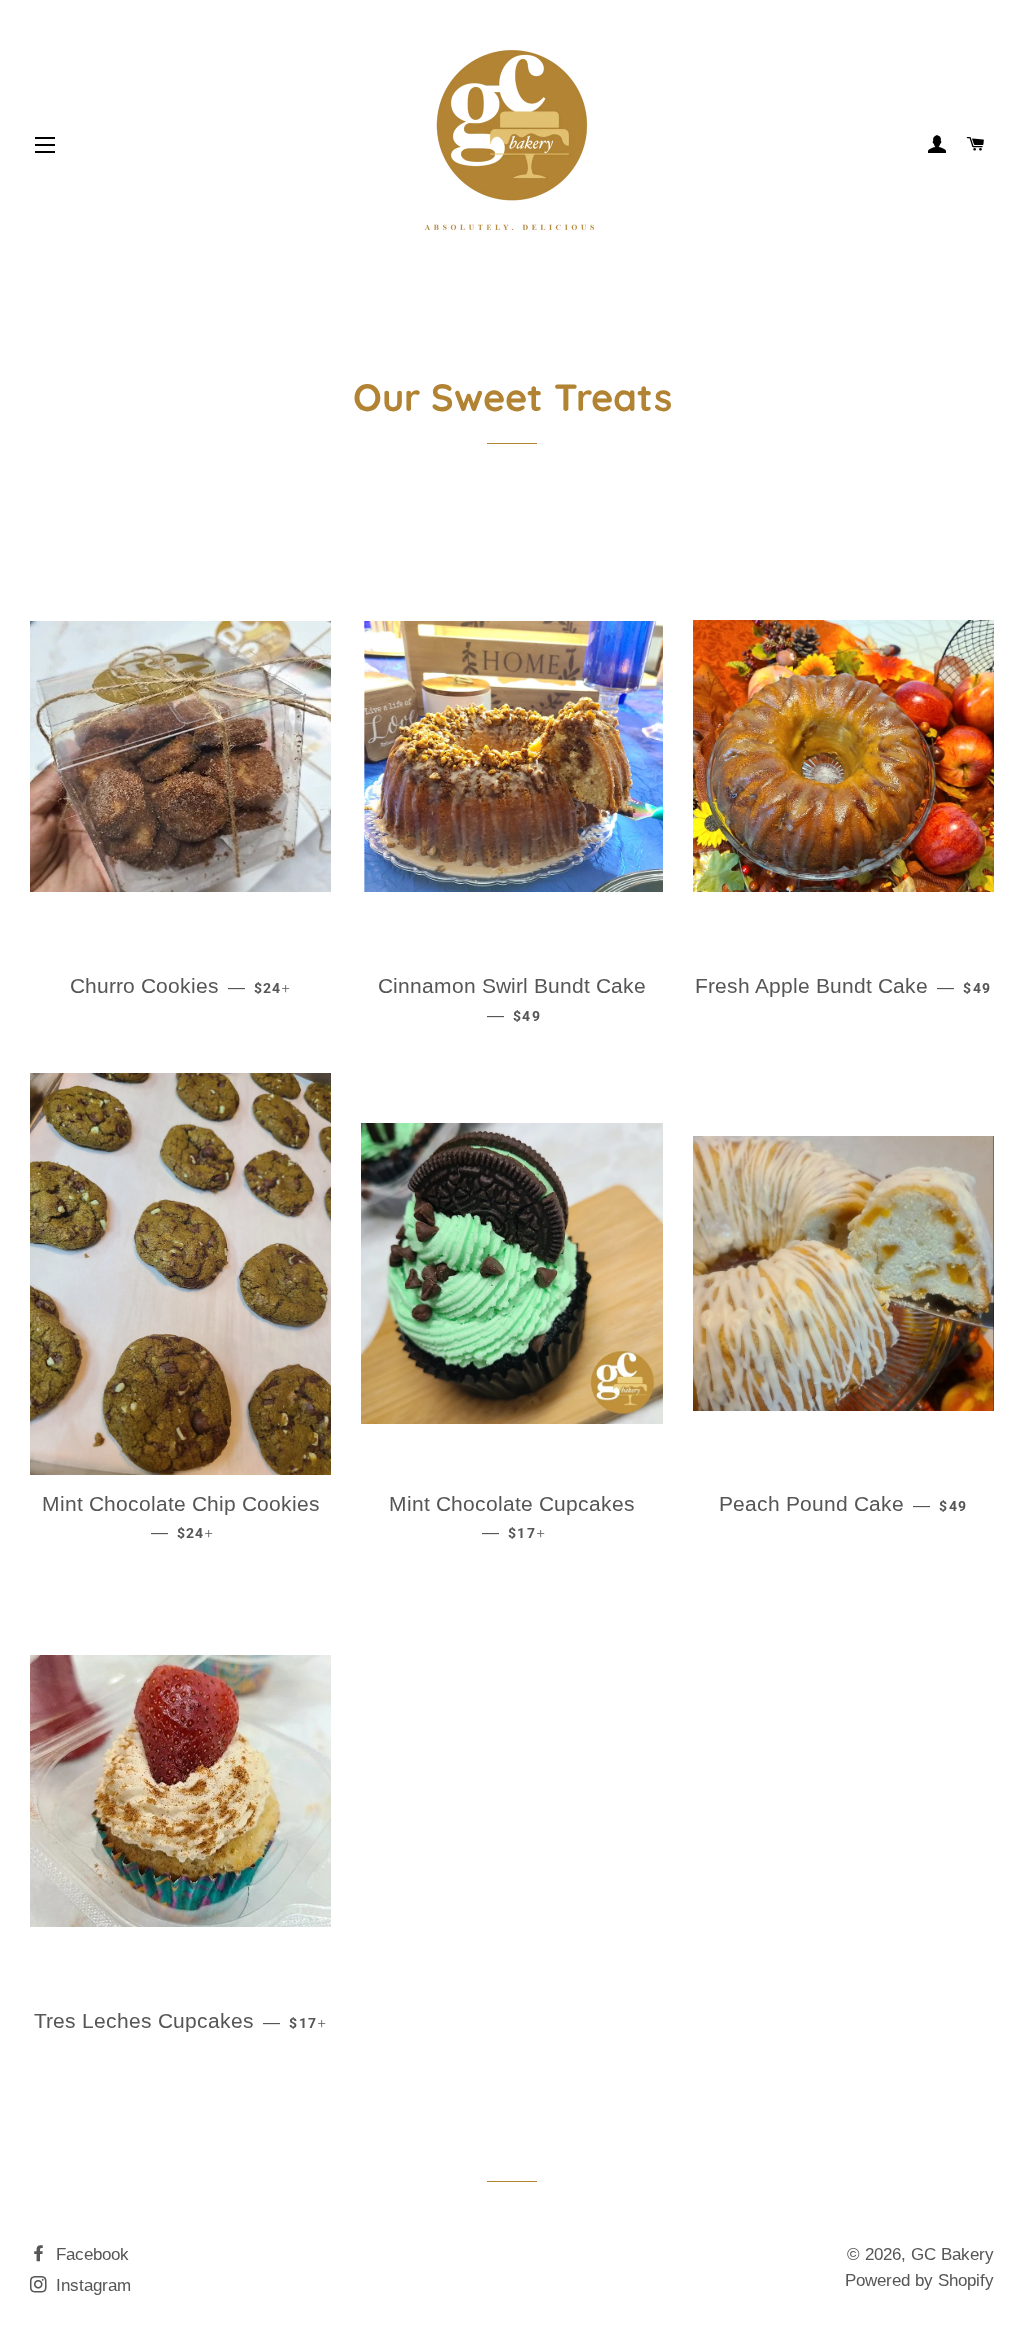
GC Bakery (952, 2254)
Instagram (91, 2285)
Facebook (90, 2254)
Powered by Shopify (919, 2280)
